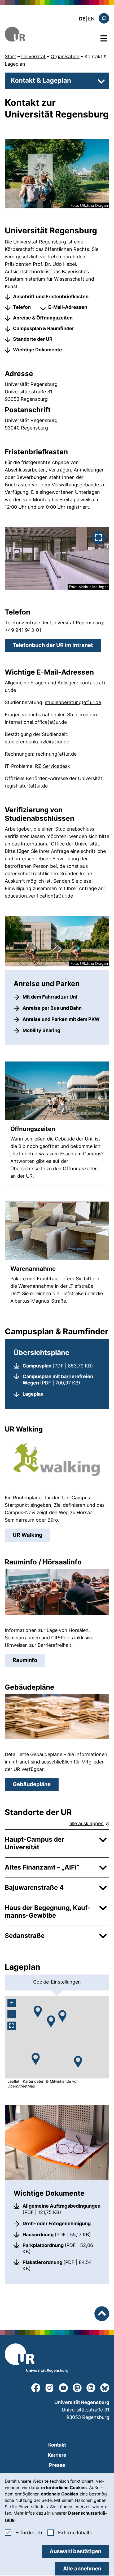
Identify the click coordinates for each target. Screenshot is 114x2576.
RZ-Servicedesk (52, 766)
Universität (33, 56)
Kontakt (57, 2445)
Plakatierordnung (62, 2265)
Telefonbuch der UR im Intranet (57, 645)
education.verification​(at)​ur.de (39, 896)
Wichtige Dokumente (38, 350)
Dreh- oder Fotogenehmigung (57, 2223)
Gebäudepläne (32, 1784)
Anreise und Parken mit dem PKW (61, 1019)
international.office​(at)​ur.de (36, 722)
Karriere (57, 2455)
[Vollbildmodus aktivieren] (12, 2026)
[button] (36, 2059)
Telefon (22, 307)
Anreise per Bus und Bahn (52, 1008)
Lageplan (33, 1394)
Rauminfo (29, 1660)
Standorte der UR (33, 339)
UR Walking (32, 1535)
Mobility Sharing (41, 1030)
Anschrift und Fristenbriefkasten (51, 296)
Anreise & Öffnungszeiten (43, 318)
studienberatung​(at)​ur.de (73, 702)
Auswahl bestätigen (75, 2551)
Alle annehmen (82, 2569)
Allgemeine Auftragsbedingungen (62, 2209)
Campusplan (58, 1366)
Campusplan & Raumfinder (43, 328)
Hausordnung (57, 2234)
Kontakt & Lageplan (41, 80)
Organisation (65, 56)
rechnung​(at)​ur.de (56, 754)
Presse (57, 2465)
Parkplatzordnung (62, 2248)
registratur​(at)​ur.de (26, 786)
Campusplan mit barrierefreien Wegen (62, 1380)
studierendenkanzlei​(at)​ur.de (37, 742)
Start (10, 56)
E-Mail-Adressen (68, 307)
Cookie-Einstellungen (57, 1982)
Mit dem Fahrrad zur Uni (50, 997)
